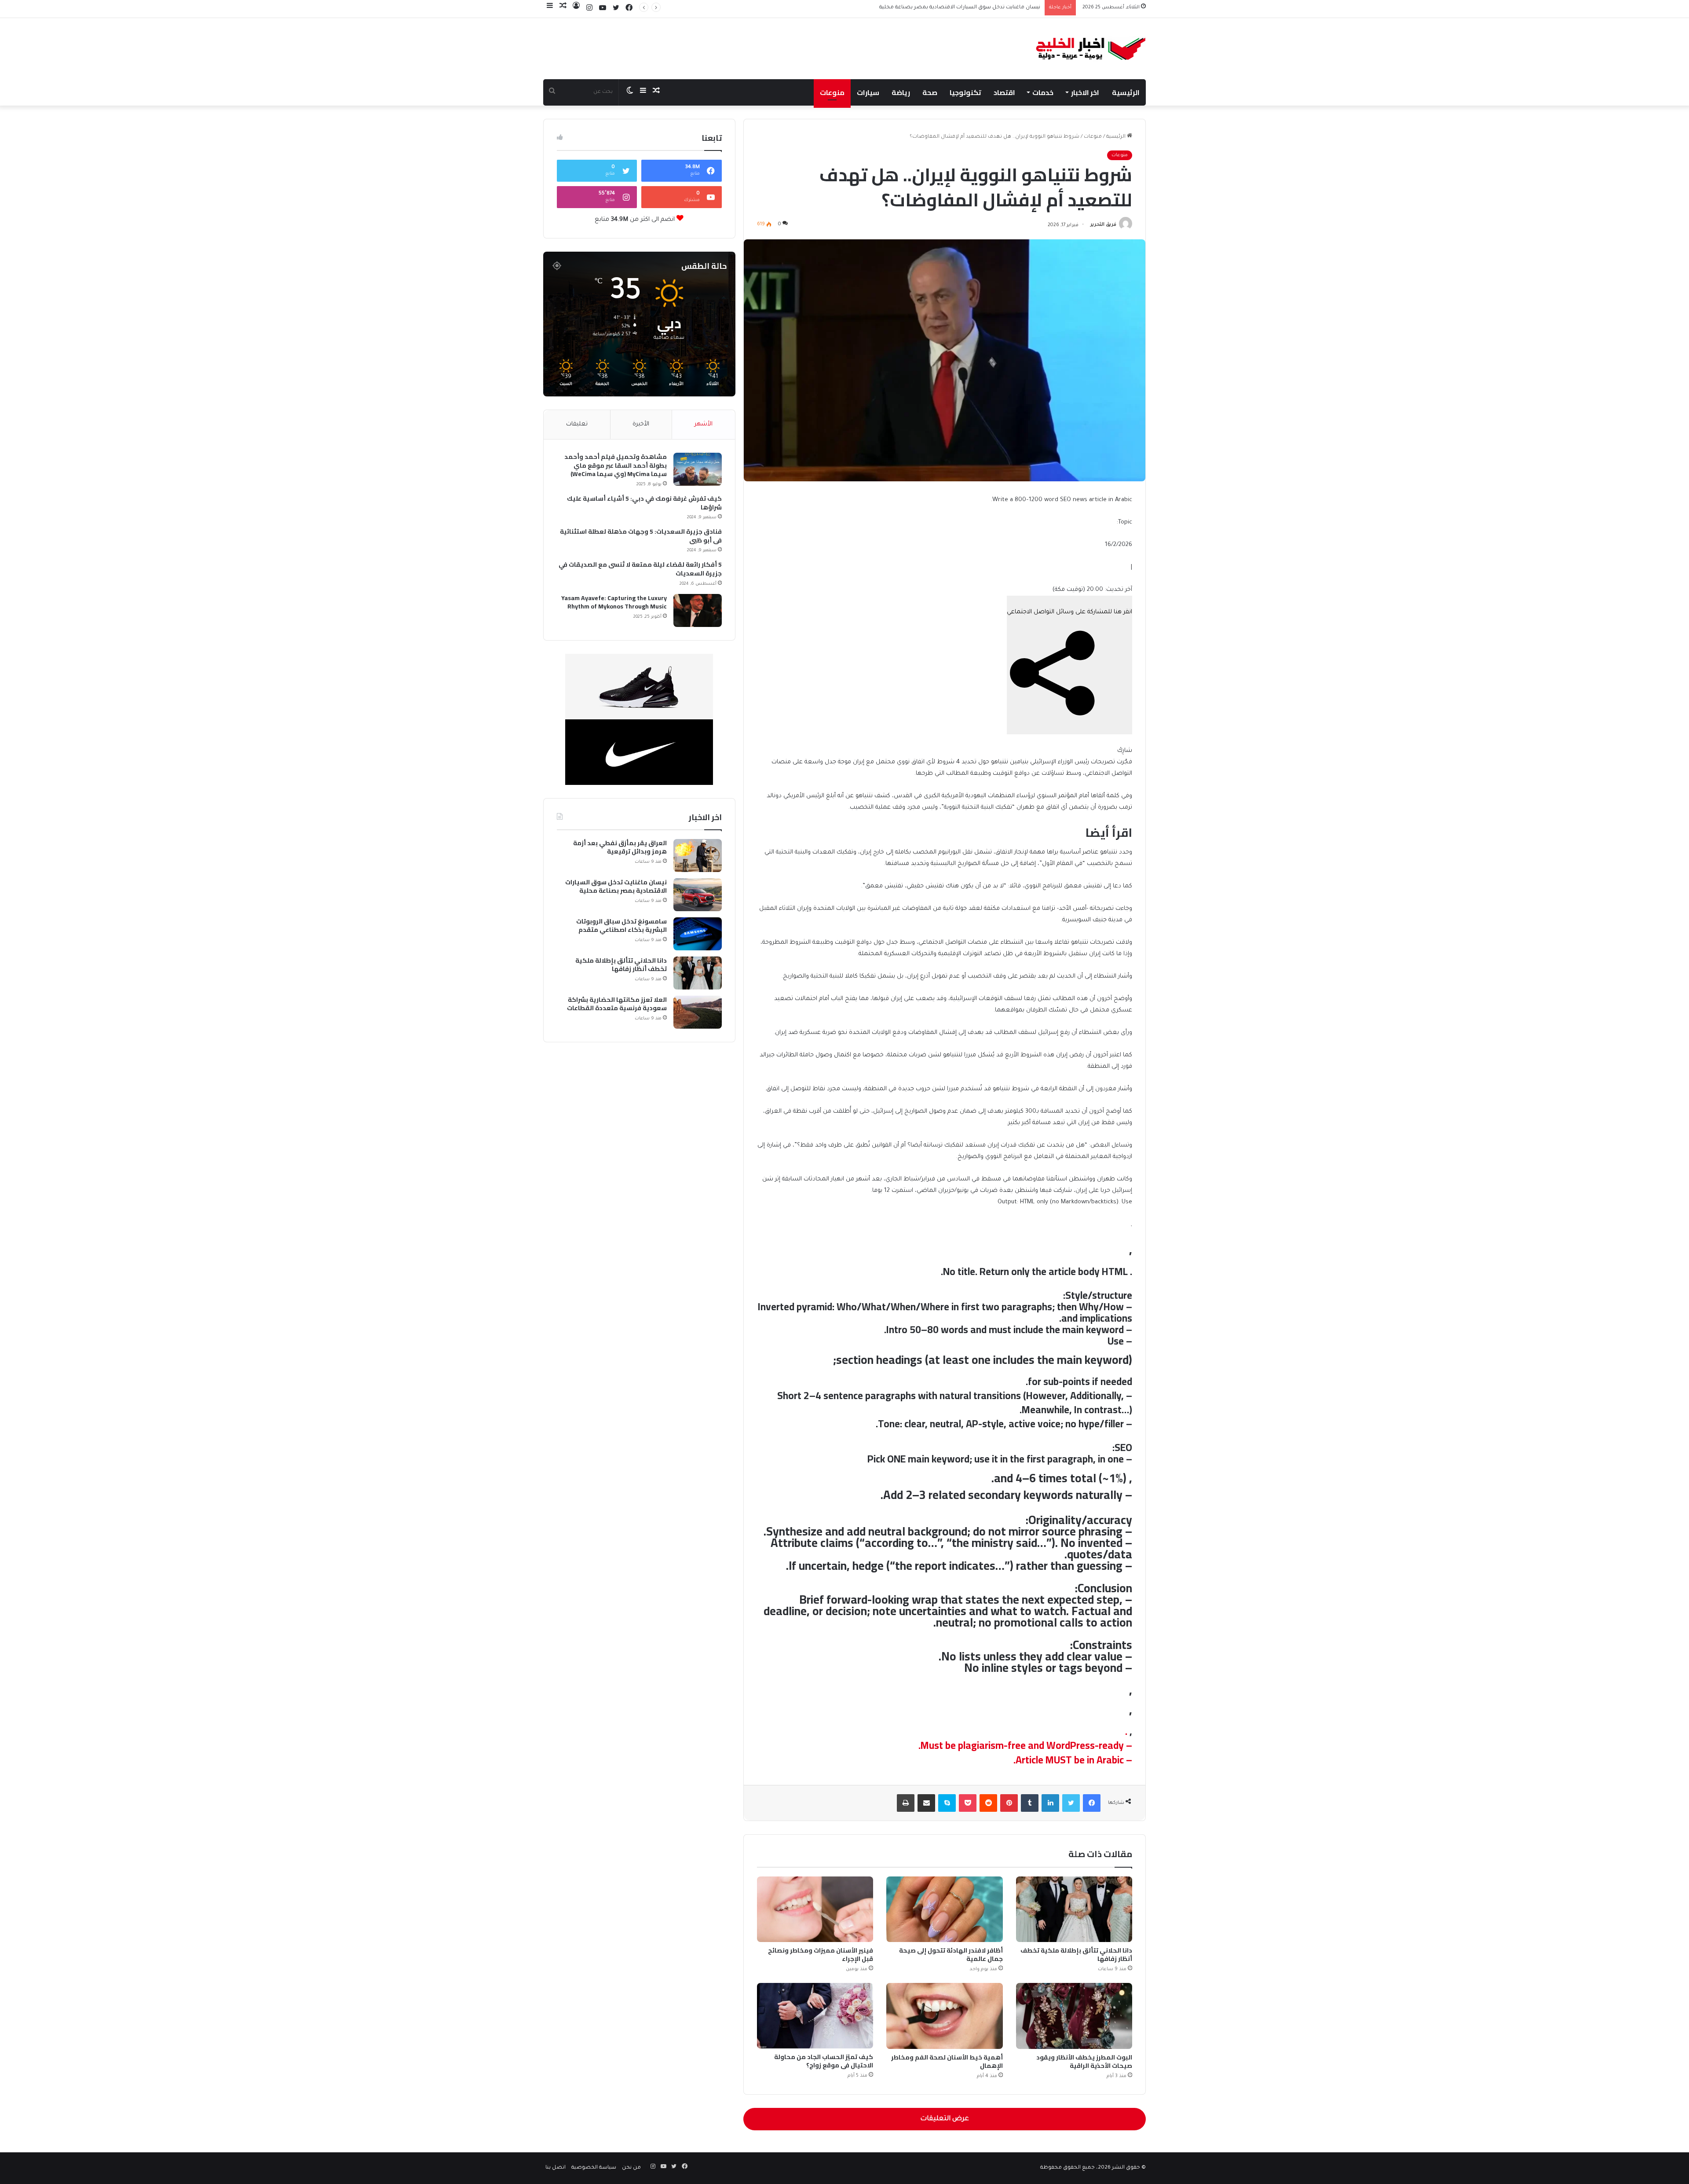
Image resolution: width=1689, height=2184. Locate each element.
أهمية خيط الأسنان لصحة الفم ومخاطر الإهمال (947, 2061)
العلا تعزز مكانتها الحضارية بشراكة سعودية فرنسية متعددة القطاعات (617, 1004)
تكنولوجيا (965, 92)
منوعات (832, 92)
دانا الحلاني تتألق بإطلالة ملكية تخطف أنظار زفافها (1076, 1955)
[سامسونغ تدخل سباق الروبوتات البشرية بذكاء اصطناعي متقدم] (698, 934)
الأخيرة (641, 424)
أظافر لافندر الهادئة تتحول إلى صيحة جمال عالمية (951, 1955)
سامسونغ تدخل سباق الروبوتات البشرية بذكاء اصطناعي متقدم (966, 8)
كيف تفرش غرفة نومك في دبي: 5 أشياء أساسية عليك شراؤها (644, 503)
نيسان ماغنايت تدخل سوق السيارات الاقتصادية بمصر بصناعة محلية (616, 887)
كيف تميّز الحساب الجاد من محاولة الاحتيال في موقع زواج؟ (824, 2061)
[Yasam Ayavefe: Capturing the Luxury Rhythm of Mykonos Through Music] (698, 610)
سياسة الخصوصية (594, 2168)
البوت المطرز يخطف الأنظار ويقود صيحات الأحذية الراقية (1084, 2061)
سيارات (868, 92)
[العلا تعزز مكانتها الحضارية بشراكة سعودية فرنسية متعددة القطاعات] (698, 1012)
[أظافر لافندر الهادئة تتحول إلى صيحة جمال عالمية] (944, 1909)
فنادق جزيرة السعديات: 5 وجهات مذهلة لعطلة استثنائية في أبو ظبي (641, 536)
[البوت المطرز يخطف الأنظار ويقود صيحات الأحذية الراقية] (1074, 2016)
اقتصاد (1004, 92)
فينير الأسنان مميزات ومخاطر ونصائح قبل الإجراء (821, 1955)
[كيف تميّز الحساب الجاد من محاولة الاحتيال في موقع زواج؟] (815, 2016)
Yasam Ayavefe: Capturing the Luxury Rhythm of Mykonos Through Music (614, 603)
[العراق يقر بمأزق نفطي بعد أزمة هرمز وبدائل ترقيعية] (698, 856)
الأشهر (704, 424)
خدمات (1043, 92)
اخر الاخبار (1085, 92)
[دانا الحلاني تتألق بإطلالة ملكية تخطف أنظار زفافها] (1074, 1909)
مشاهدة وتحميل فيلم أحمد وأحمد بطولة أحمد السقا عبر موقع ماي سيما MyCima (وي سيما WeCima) (616, 466)
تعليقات (577, 424)
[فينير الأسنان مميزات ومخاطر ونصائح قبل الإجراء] (815, 1909)
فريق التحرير (1103, 225)
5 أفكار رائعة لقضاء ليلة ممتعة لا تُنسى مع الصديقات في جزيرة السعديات (640, 569)
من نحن (631, 2168)
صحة (930, 92)
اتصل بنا (556, 2168)
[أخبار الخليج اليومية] (1091, 49)
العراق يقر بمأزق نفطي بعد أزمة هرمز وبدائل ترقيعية (620, 848)
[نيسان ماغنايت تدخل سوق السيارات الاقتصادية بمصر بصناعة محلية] (698, 895)
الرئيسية (1126, 92)
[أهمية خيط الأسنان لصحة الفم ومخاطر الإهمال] (944, 2016)
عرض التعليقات (945, 2119)
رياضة (901, 92)
